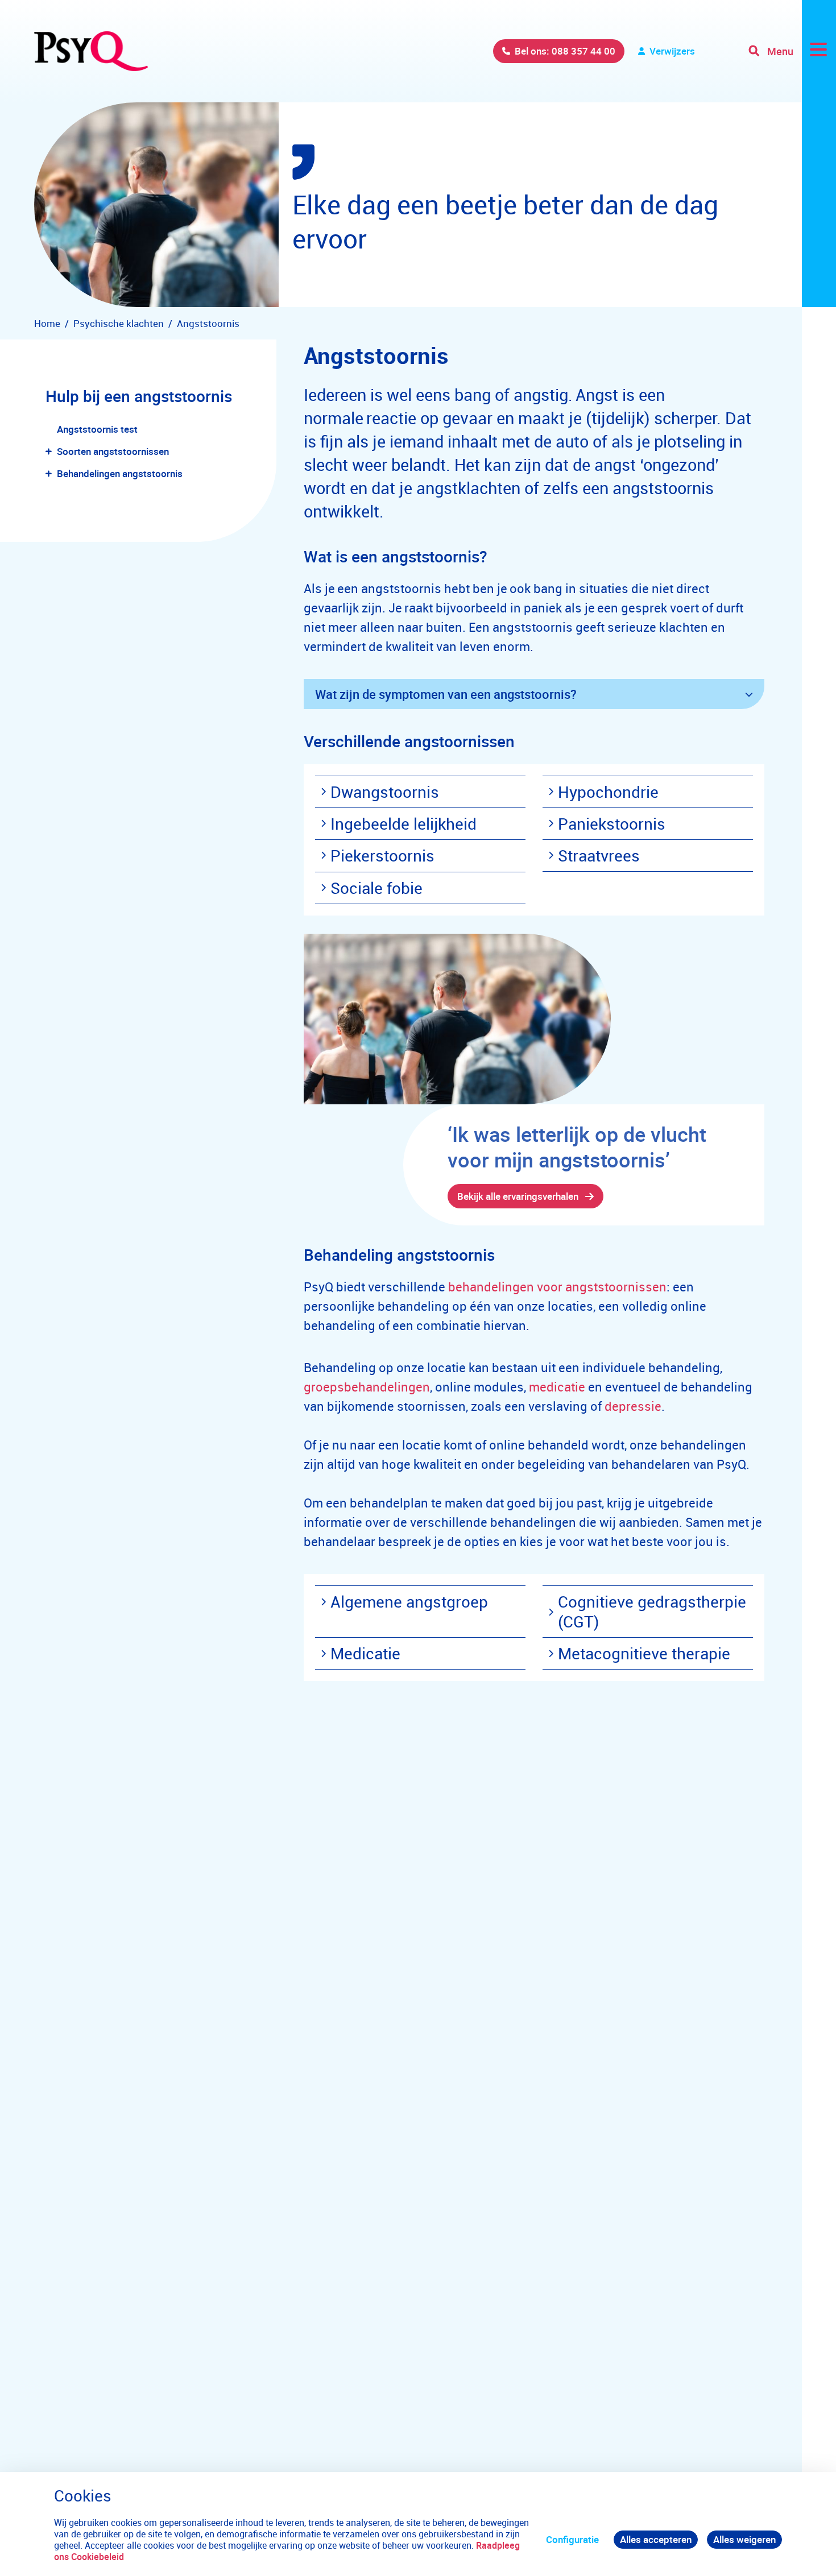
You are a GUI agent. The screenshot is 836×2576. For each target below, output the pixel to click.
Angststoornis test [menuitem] (97, 429)
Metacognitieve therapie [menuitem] (644, 1653)
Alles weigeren (744, 2539)
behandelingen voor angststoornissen (557, 1287)
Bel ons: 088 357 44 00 (565, 51)
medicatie (557, 1387)
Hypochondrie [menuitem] (608, 792)
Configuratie (572, 2539)
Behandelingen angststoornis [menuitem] (120, 473)
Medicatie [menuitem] (365, 1653)
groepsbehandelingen (367, 1387)
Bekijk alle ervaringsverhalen (518, 1196)
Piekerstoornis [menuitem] (382, 855)
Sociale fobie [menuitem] (376, 888)
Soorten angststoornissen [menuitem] (113, 451)
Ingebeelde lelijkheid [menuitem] (403, 823)
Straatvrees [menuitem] (599, 855)
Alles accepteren (656, 2539)
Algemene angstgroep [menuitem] (409, 1601)
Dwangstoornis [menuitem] (385, 792)
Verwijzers (672, 51)
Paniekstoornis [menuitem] (612, 823)
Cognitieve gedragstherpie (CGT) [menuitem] (652, 1611)
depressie (633, 1406)
